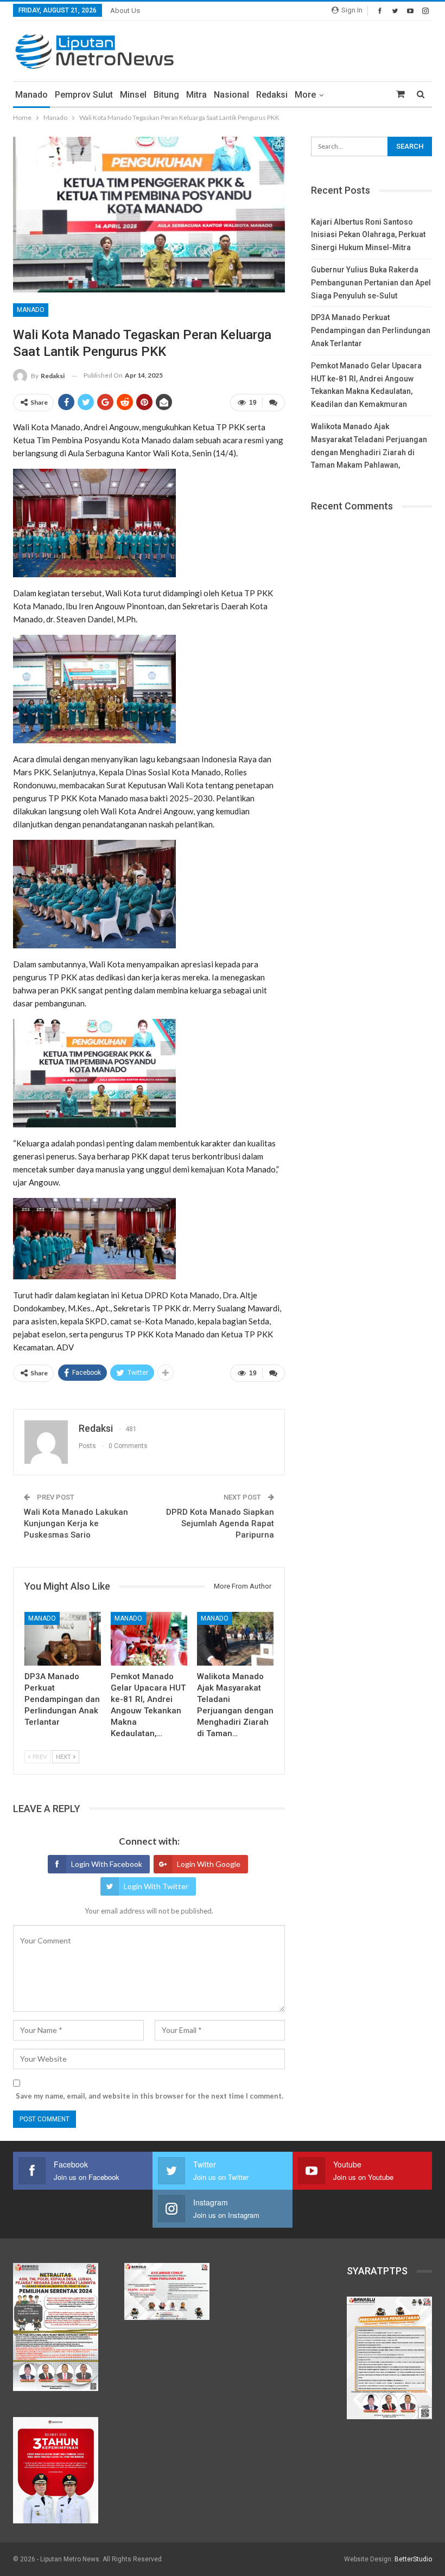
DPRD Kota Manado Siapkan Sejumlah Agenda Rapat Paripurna (220, 1523)
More (305, 95)
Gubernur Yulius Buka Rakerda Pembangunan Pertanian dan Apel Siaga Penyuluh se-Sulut (371, 283)
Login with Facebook (107, 1864)
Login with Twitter (156, 1886)
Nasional (231, 95)
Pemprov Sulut (84, 95)
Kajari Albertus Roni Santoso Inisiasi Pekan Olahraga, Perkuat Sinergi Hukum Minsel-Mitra (368, 235)
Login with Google (209, 1864)
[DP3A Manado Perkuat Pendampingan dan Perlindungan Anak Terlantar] (63, 1639)
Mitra (196, 95)
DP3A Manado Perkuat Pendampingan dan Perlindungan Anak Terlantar (371, 330)
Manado (31, 95)
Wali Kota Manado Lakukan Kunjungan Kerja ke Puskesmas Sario (76, 1523)
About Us (125, 11)
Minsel (133, 95)
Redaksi (272, 95)
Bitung (166, 95)
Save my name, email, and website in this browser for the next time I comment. (150, 2096)
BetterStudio (413, 2559)
